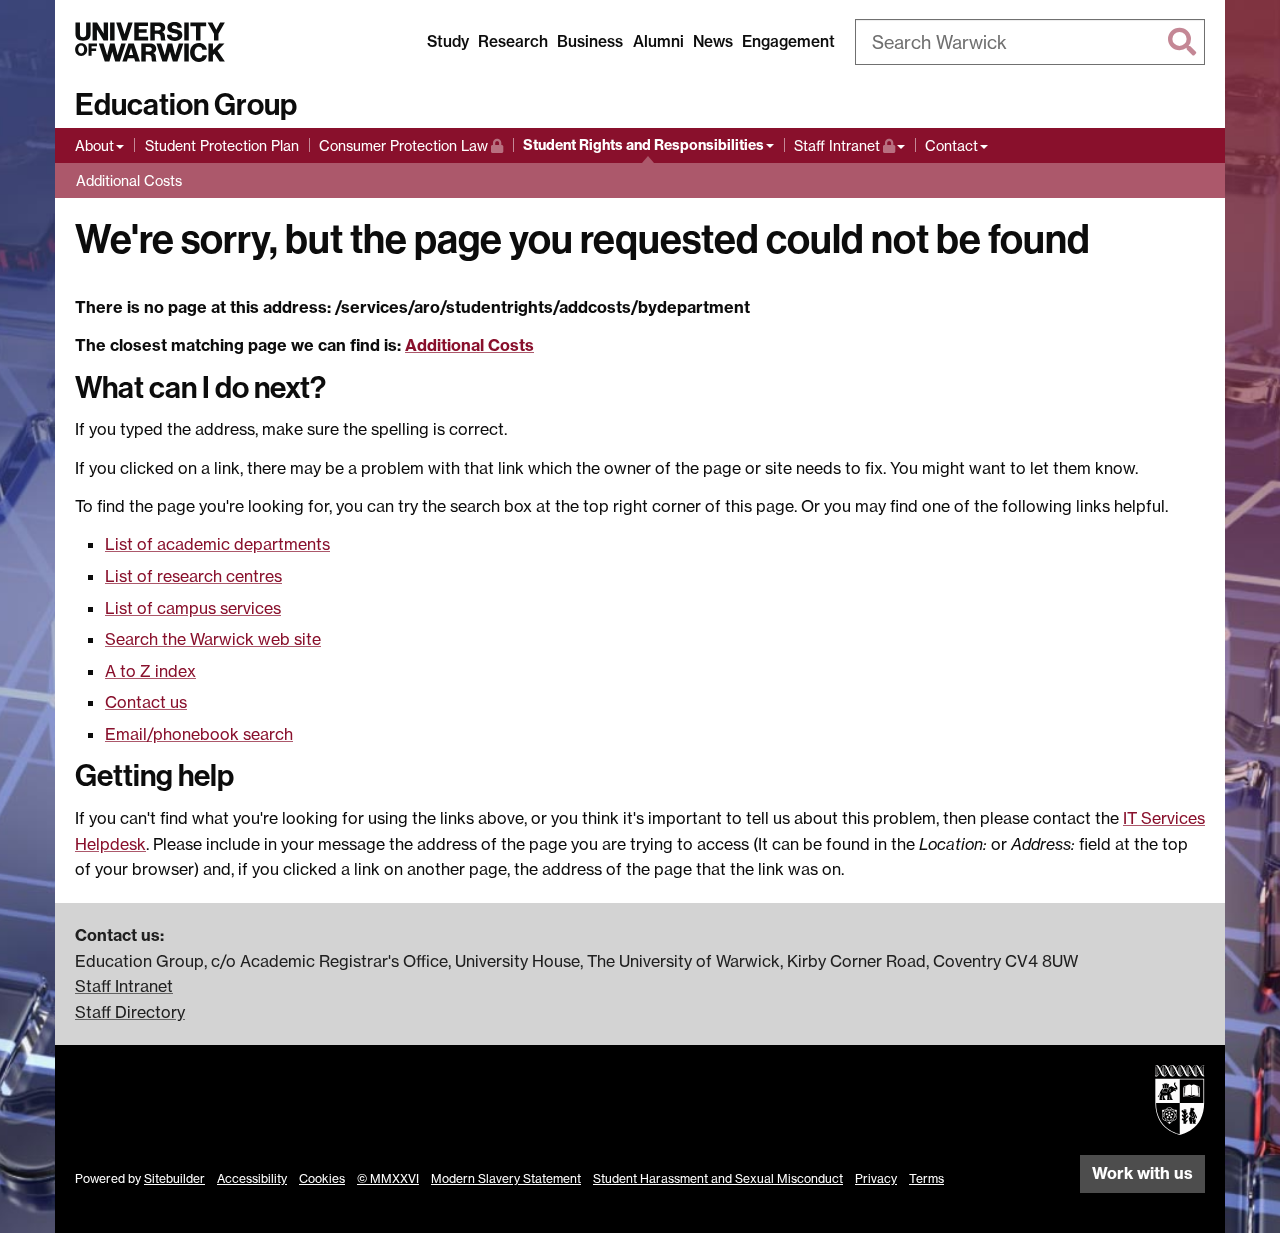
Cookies (322, 1178)
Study (448, 41)
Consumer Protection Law (403, 145)
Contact (951, 145)
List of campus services (193, 608)
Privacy (876, 1178)
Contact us (146, 702)
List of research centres (193, 576)
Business (590, 41)
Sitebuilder (174, 1178)
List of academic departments (217, 544)
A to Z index (150, 671)
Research (513, 41)
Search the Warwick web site (213, 639)
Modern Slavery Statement (506, 1178)
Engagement (788, 41)
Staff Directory (130, 1012)
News (713, 41)
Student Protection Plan (222, 145)
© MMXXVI (388, 1178)
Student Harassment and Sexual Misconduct (718, 1178)
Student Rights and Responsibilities (643, 145)
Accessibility (252, 1178)
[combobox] (1030, 42)
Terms (926, 1178)
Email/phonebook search (199, 734)
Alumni (658, 41)
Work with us (1142, 1173)
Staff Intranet (849, 145)
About (94, 145)
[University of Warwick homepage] (150, 42)
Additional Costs (129, 180)
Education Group (186, 105)
